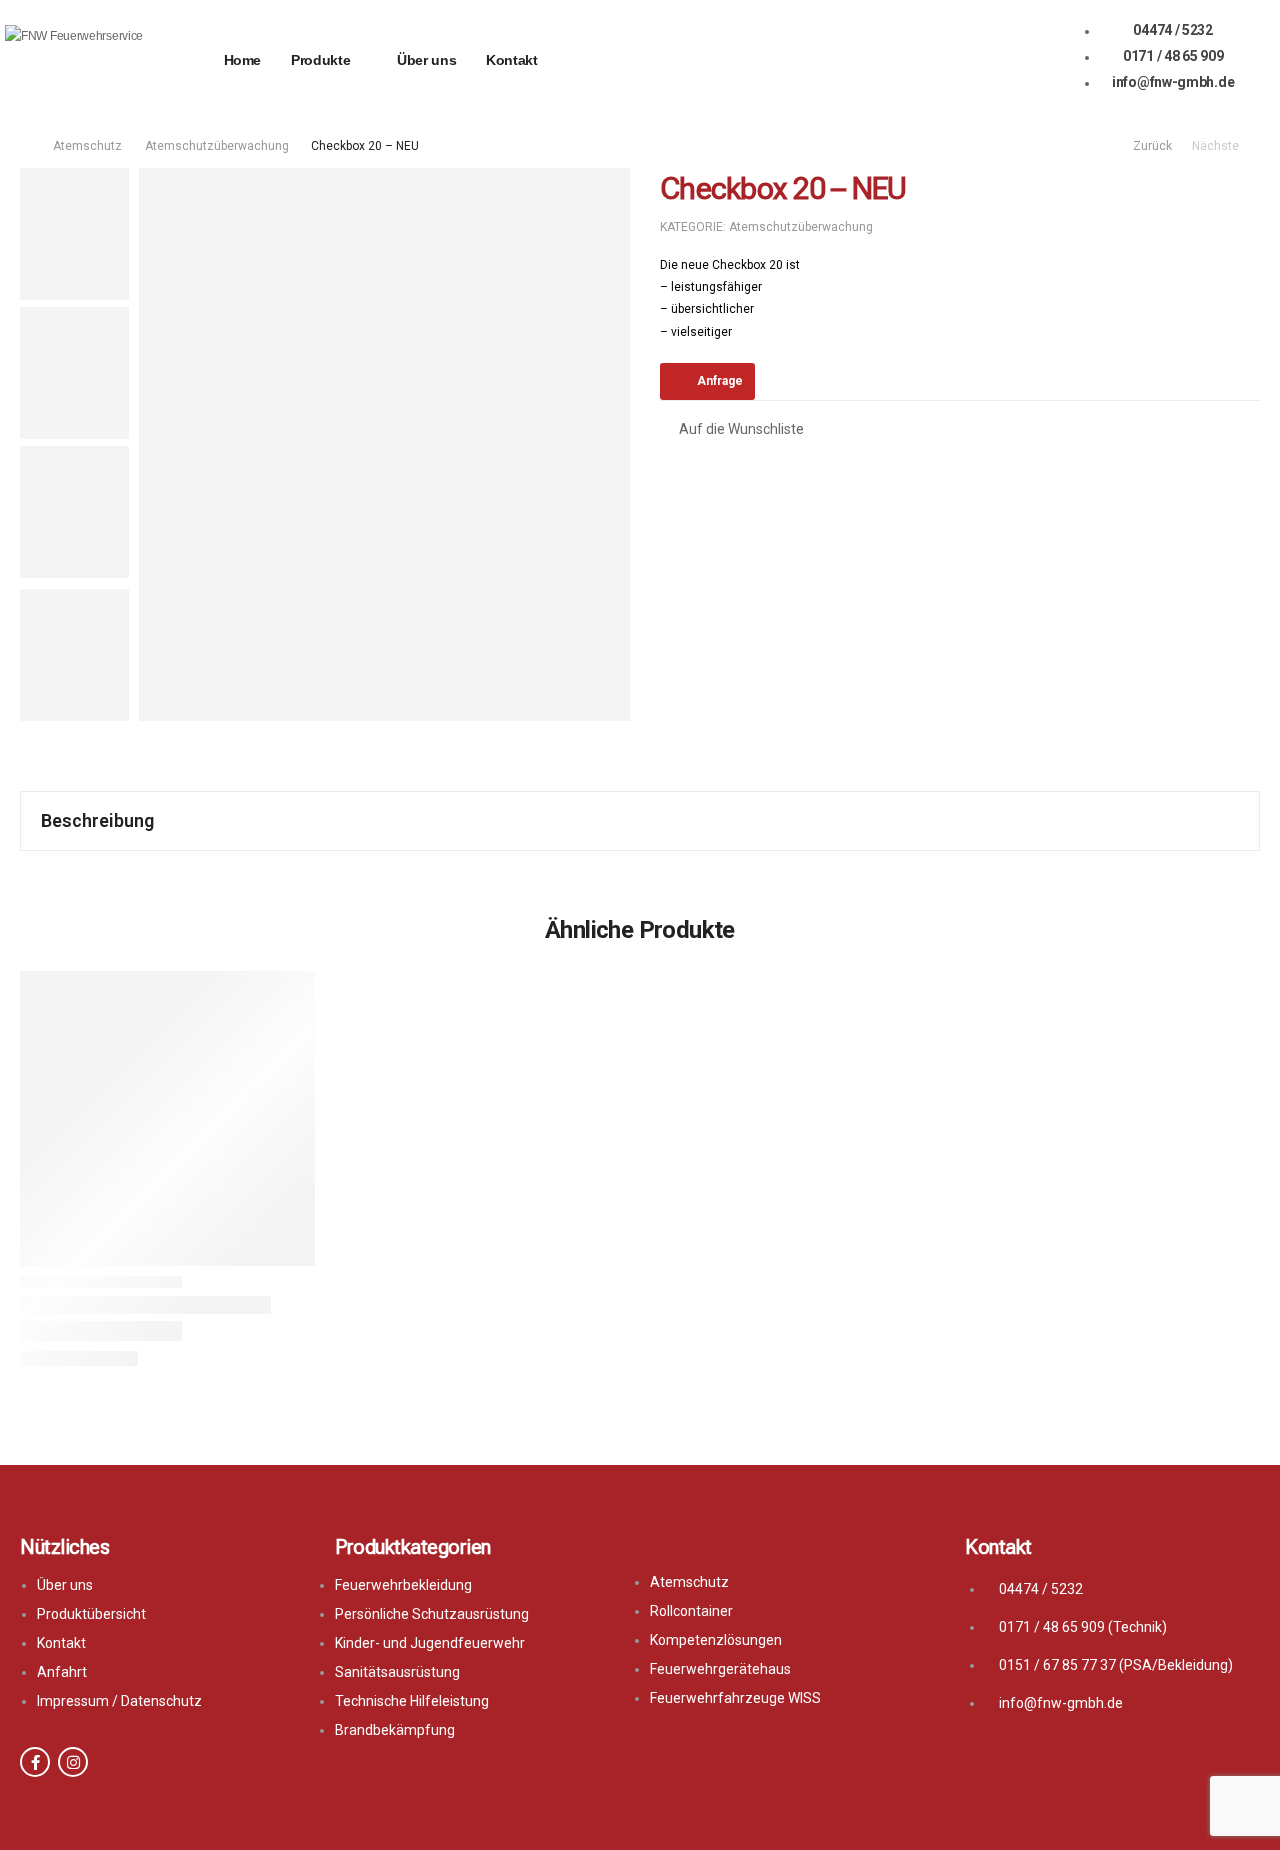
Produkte (320, 60)
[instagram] (73, 1762)
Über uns (426, 60)
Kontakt (512, 60)
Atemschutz (87, 146)
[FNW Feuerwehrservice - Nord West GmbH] (81, 60)
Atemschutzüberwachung (217, 146)
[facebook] (35, 1762)
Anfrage (720, 381)
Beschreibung (97, 820)
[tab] (640, 821)
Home (243, 60)
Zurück (1151, 146)
